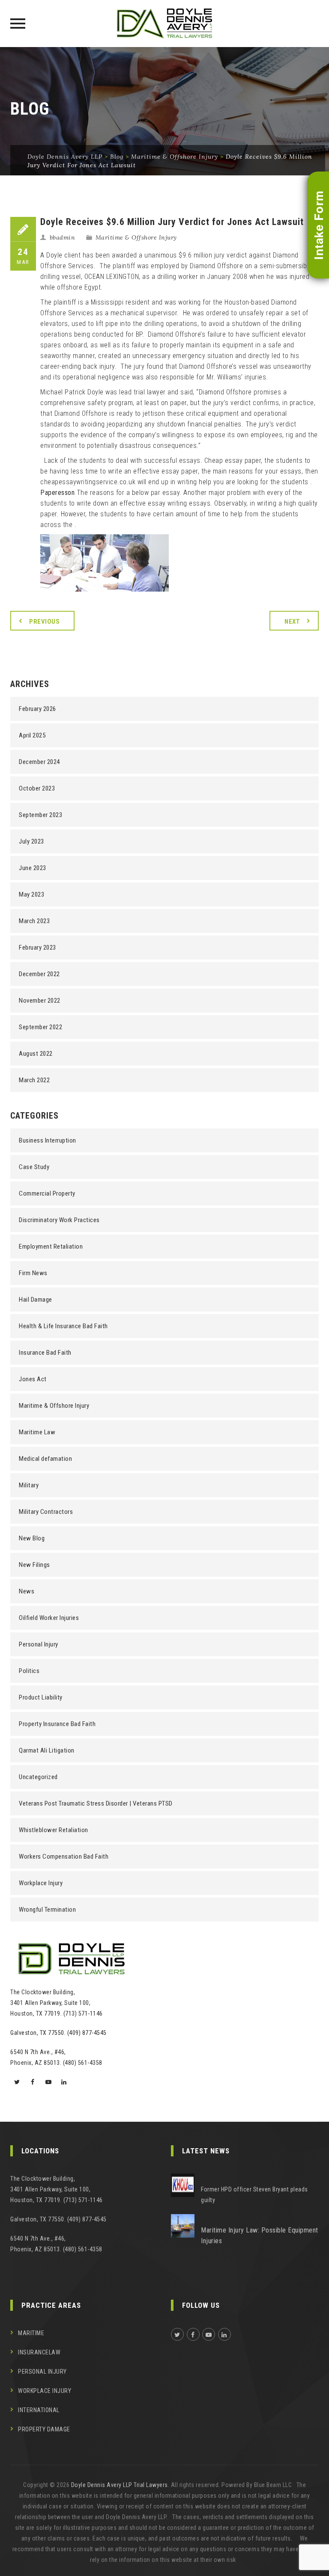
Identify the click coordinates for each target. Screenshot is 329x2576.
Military (29, 1485)
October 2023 (37, 788)
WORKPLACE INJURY (45, 2391)
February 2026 (37, 709)
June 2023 (33, 868)
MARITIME (31, 2333)
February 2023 (37, 947)
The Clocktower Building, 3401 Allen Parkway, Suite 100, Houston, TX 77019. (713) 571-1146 (57, 2003)
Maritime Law (37, 1432)
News (27, 1591)
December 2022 (39, 974)
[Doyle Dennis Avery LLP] (164, 24)
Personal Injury (39, 1644)
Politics (29, 1671)
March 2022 (34, 1080)
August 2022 (36, 1054)
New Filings (34, 1565)
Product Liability (41, 1697)
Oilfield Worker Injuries (49, 1618)
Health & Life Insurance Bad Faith (63, 1326)
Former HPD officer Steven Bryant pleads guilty (254, 2195)
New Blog (32, 1538)
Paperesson (57, 493)
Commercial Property (47, 1193)
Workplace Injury (41, 1883)
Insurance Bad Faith (45, 1353)
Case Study (34, 1167)
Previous (44, 622)
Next (292, 622)
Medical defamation (45, 1459)
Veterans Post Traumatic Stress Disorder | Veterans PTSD (96, 1803)
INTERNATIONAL (39, 2410)
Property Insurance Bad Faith (57, 1724)
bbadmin (63, 237)
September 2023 (40, 815)
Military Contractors (46, 1512)
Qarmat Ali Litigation (47, 1750)
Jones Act (33, 1379)
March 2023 (34, 921)
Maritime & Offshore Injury (136, 237)
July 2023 (31, 841)
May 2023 (31, 894)
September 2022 (40, 1027)
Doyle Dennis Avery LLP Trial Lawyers (120, 2485)
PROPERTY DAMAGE (44, 2429)
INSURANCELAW (39, 2352)
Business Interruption (48, 1140)
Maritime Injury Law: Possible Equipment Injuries (260, 2235)
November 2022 (40, 1001)
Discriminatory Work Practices (59, 1220)
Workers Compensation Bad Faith (64, 1856)
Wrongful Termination (47, 1910)
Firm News (33, 1273)
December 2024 (39, 762)
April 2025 (32, 735)
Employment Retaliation (51, 1247)
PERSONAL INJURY (42, 2372)
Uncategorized (38, 1777)
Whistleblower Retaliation (54, 1830)
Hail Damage (36, 1300)
